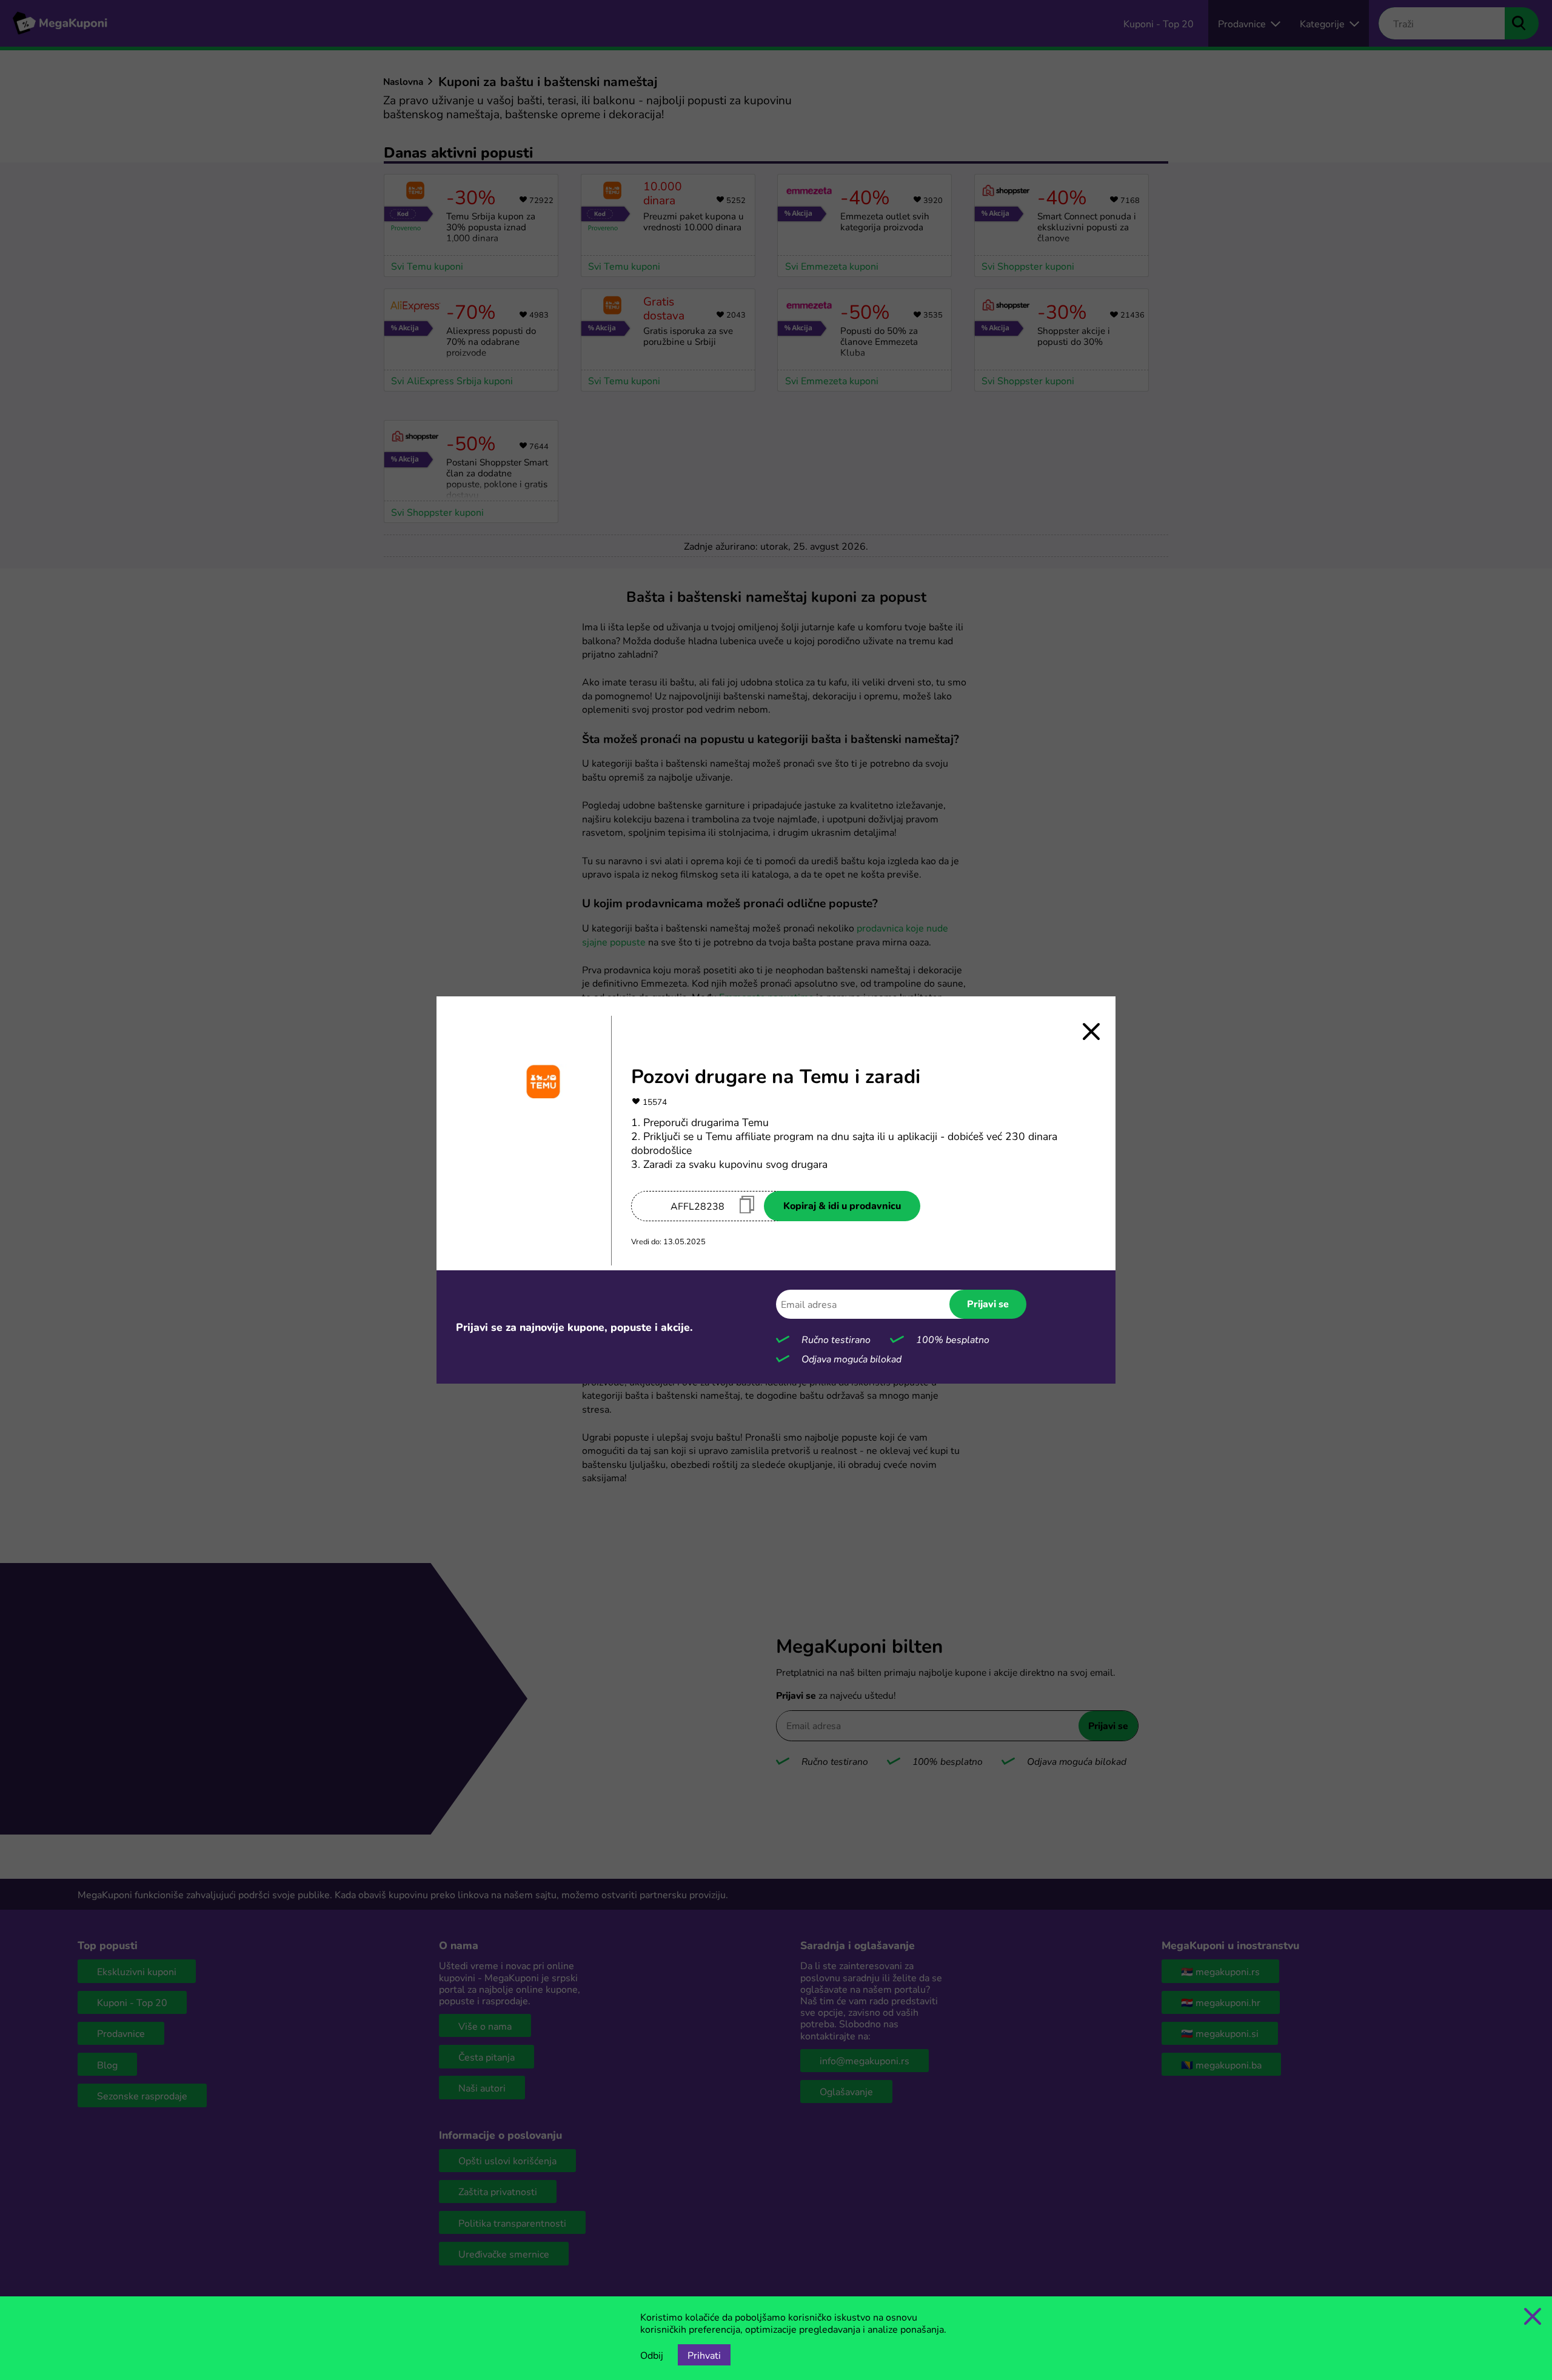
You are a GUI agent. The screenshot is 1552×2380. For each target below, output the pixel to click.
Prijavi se (988, 1304)
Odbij (652, 2355)
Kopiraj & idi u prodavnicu (842, 1205)
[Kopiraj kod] (747, 1205)
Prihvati (704, 2355)
